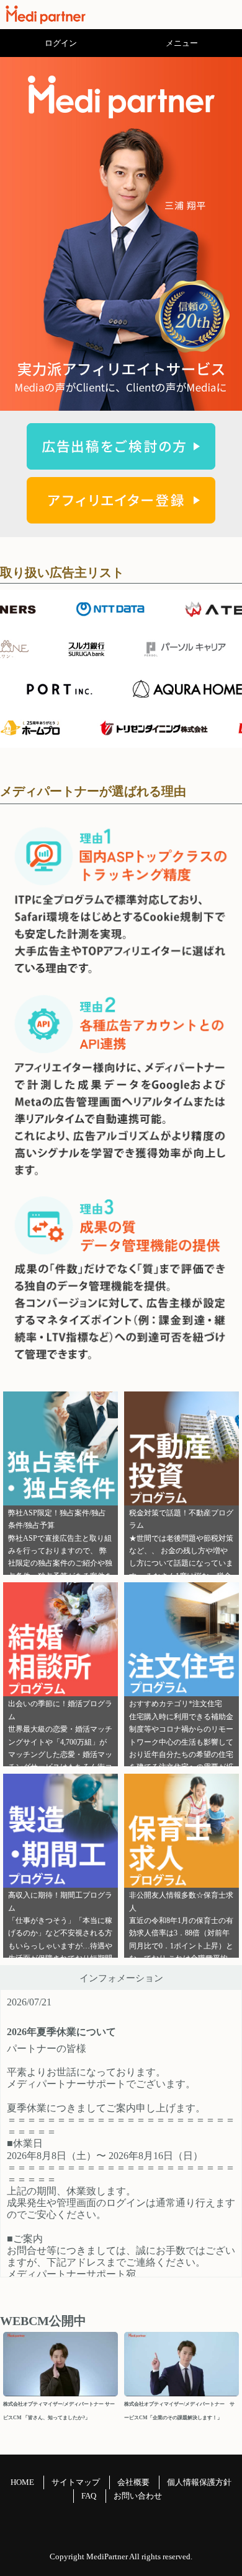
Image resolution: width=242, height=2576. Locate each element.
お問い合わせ (138, 2496)
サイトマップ (76, 2482)
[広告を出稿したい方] (121, 462)
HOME (22, 2482)
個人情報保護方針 (199, 2482)
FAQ (89, 2496)
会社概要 (133, 2482)
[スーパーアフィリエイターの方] (121, 516)
